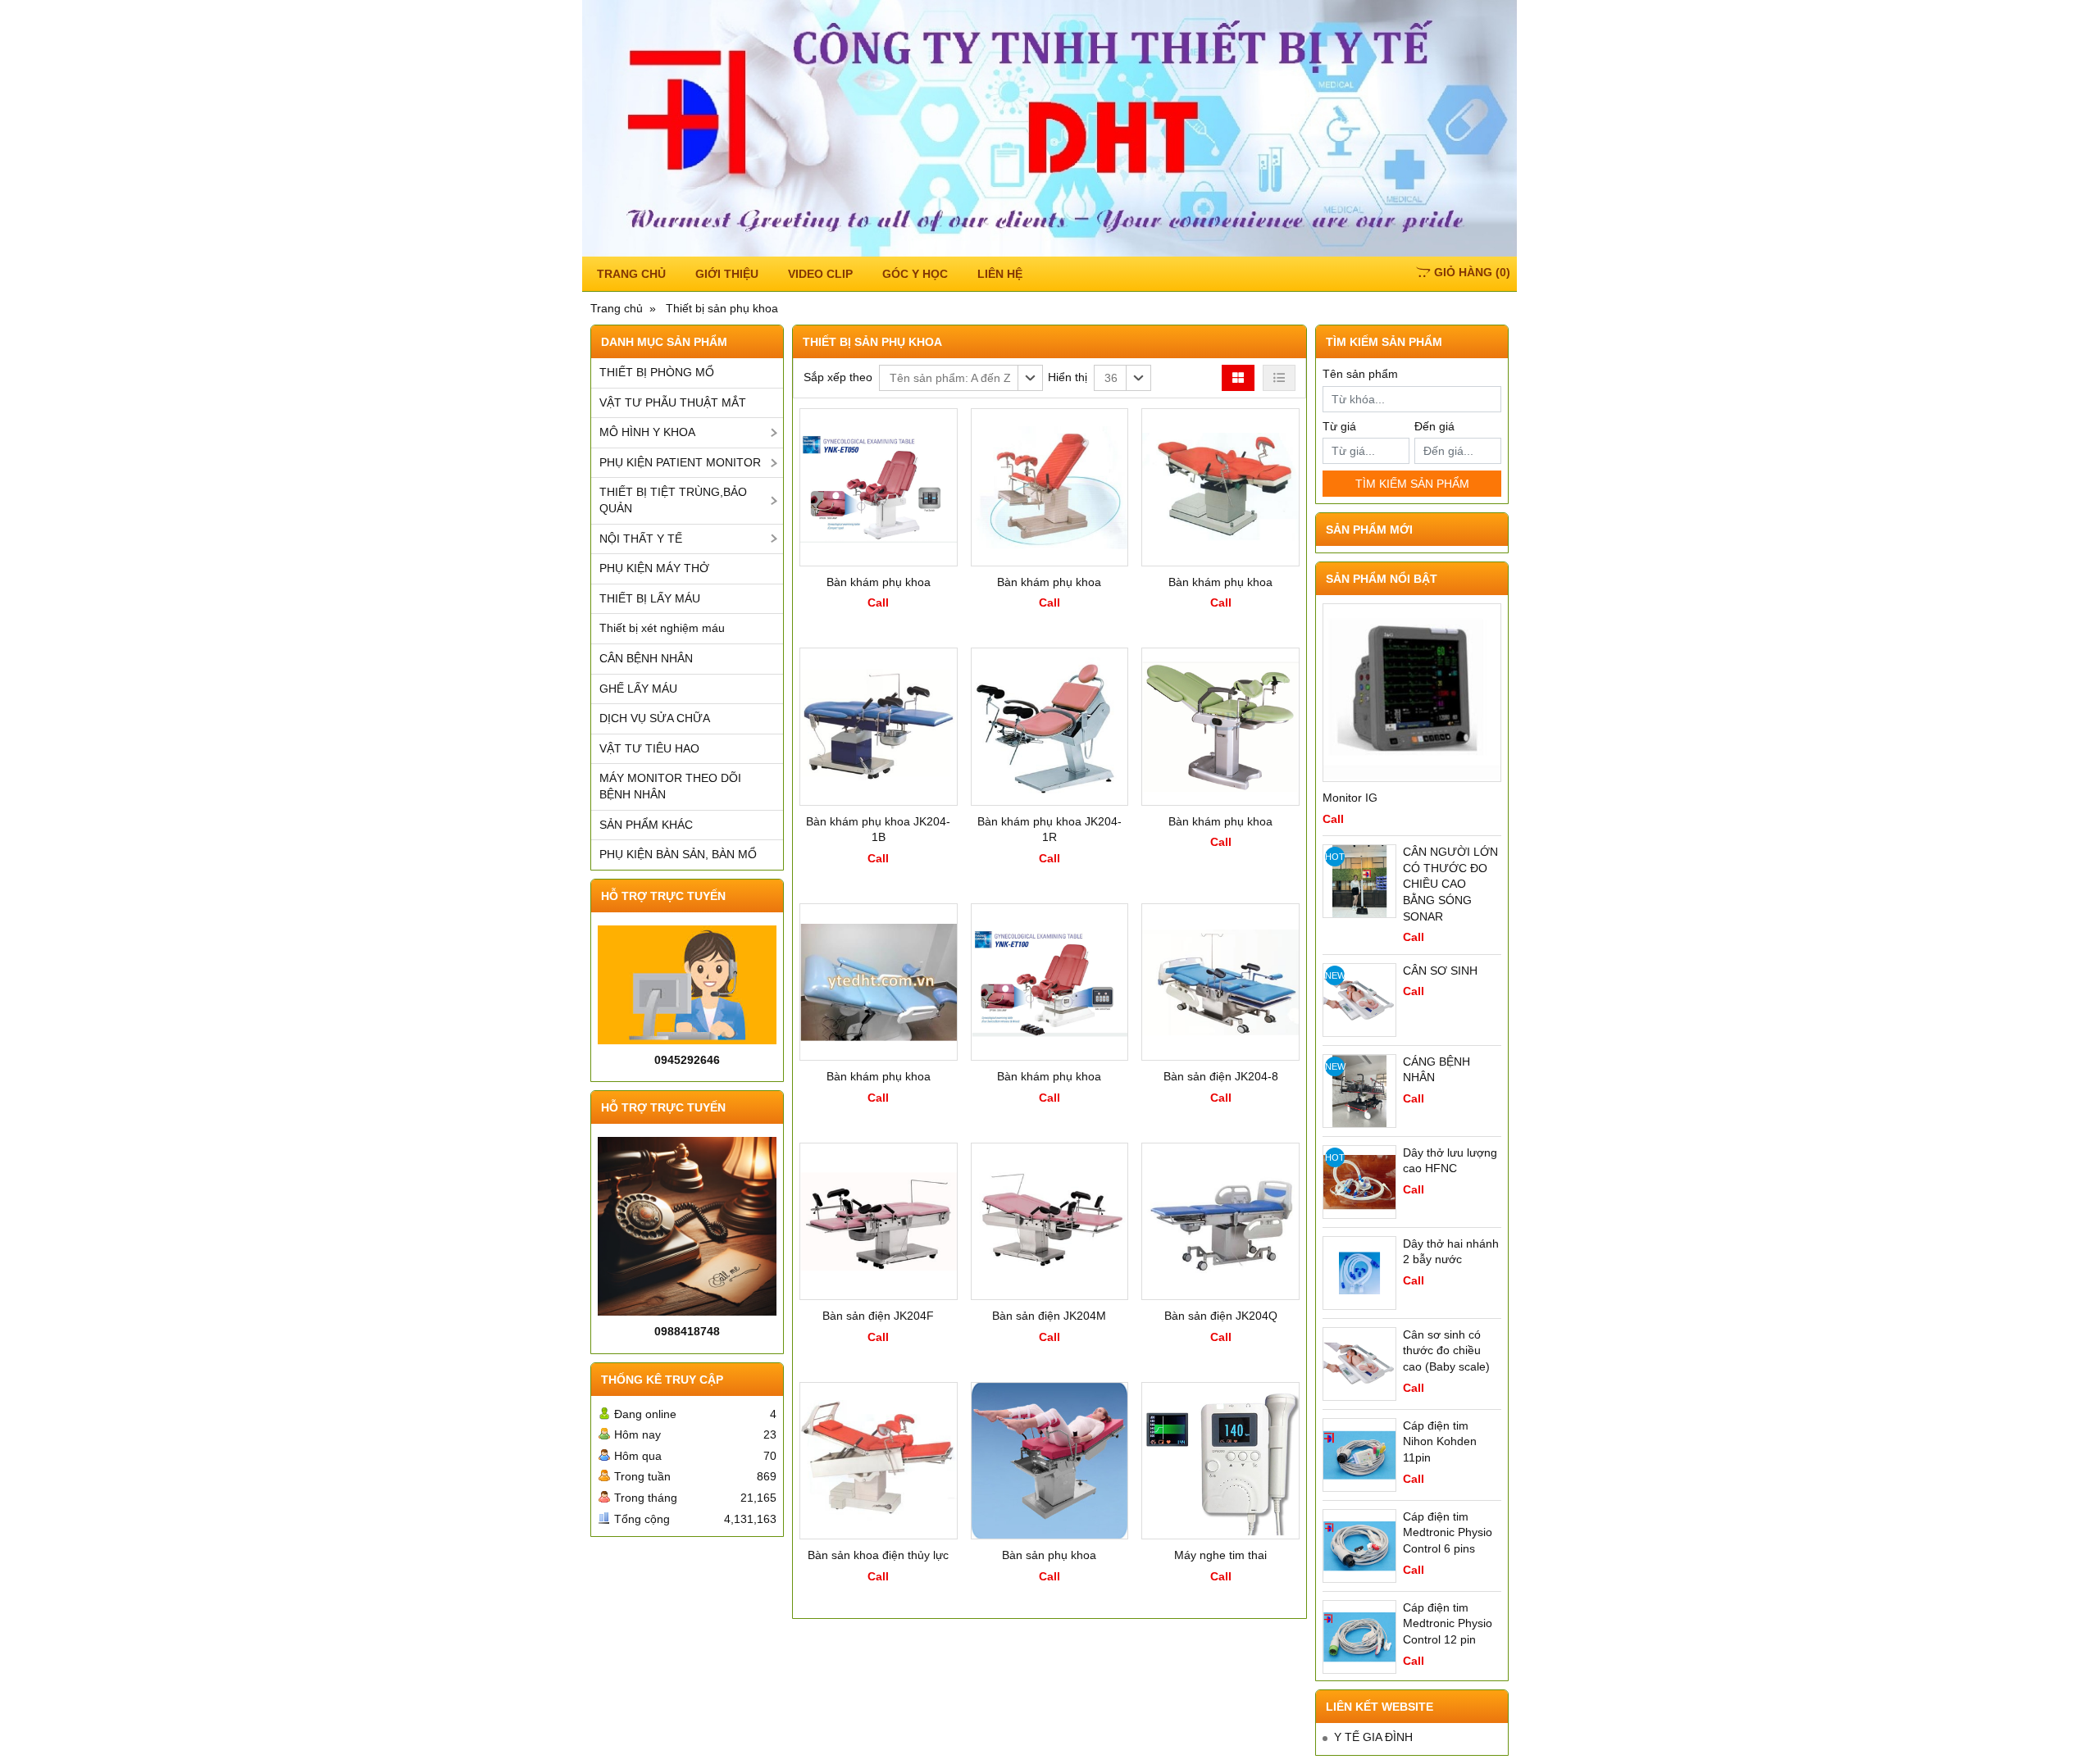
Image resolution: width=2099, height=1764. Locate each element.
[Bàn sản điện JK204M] (1050, 1222)
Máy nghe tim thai (1220, 1555)
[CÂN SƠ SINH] (1359, 1000)
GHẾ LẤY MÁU (638, 689)
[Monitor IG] (1412, 693)
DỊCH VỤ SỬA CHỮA (655, 718)
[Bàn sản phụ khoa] (1050, 1461)
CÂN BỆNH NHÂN (646, 658)
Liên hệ (1000, 274)
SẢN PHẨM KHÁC (646, 825)
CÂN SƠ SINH (1440, 971)
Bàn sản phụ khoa (1049, 1555)
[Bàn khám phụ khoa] (879, 487)
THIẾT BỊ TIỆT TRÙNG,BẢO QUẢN (673, 500)
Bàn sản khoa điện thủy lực (878, 1555)
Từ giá (1339, 426)
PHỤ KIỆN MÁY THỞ (654, 568)
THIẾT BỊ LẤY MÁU (650, 598)
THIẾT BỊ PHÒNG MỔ (657, 372)
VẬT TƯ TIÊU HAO (649, 748)
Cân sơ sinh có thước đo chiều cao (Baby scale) (1446, 1350)
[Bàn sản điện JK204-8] (1220, 982)
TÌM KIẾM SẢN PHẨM (1412, 484)
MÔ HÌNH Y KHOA (647, 432)
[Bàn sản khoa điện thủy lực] (879, 1461)
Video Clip (820, 274)
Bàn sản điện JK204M (1049, 1316)
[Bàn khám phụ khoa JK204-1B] (879, 727)
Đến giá (1434, 426)
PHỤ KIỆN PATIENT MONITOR (680, 462)
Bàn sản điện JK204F (878, 1316)
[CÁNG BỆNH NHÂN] (1359, 1091)
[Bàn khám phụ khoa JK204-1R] (1050, 727)
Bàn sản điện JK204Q (1221, 1316)
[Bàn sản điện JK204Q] (1220, 1222)
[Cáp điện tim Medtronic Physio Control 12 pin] (1359, 1637)
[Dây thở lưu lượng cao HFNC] (1359, 1182)
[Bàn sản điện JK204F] (879, 1222)
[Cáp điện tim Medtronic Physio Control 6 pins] (1359, 1546)
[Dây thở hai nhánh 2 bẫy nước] (1359, 1273)
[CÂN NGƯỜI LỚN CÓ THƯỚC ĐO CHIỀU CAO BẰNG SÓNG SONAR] (1359, 881)
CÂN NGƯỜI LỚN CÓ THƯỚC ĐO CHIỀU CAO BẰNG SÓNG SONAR (1450, 884)
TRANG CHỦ (631, 274)
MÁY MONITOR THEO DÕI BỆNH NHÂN (670, 786)
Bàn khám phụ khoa (879, 582)
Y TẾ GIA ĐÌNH (1373, 1737)
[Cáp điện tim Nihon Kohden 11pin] (1359, 1455)
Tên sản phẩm (1360, 374)
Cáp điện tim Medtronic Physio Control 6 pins (1448, 1532)
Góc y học (915, 274)
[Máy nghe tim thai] (1220, 1461)
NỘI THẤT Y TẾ (641, 539)
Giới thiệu (727, 274)
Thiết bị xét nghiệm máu (662, 628)
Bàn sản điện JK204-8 (1221, 1076)
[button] (961, 378)
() (1472, 272)
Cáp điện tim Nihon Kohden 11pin (1440, 1441)
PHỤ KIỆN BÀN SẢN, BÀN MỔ (678, 854)
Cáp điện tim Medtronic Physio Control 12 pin (1448, 1623)
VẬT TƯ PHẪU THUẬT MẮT (673, 402)
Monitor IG (1350, 798)
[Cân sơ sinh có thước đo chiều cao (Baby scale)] (1359, 1364)
